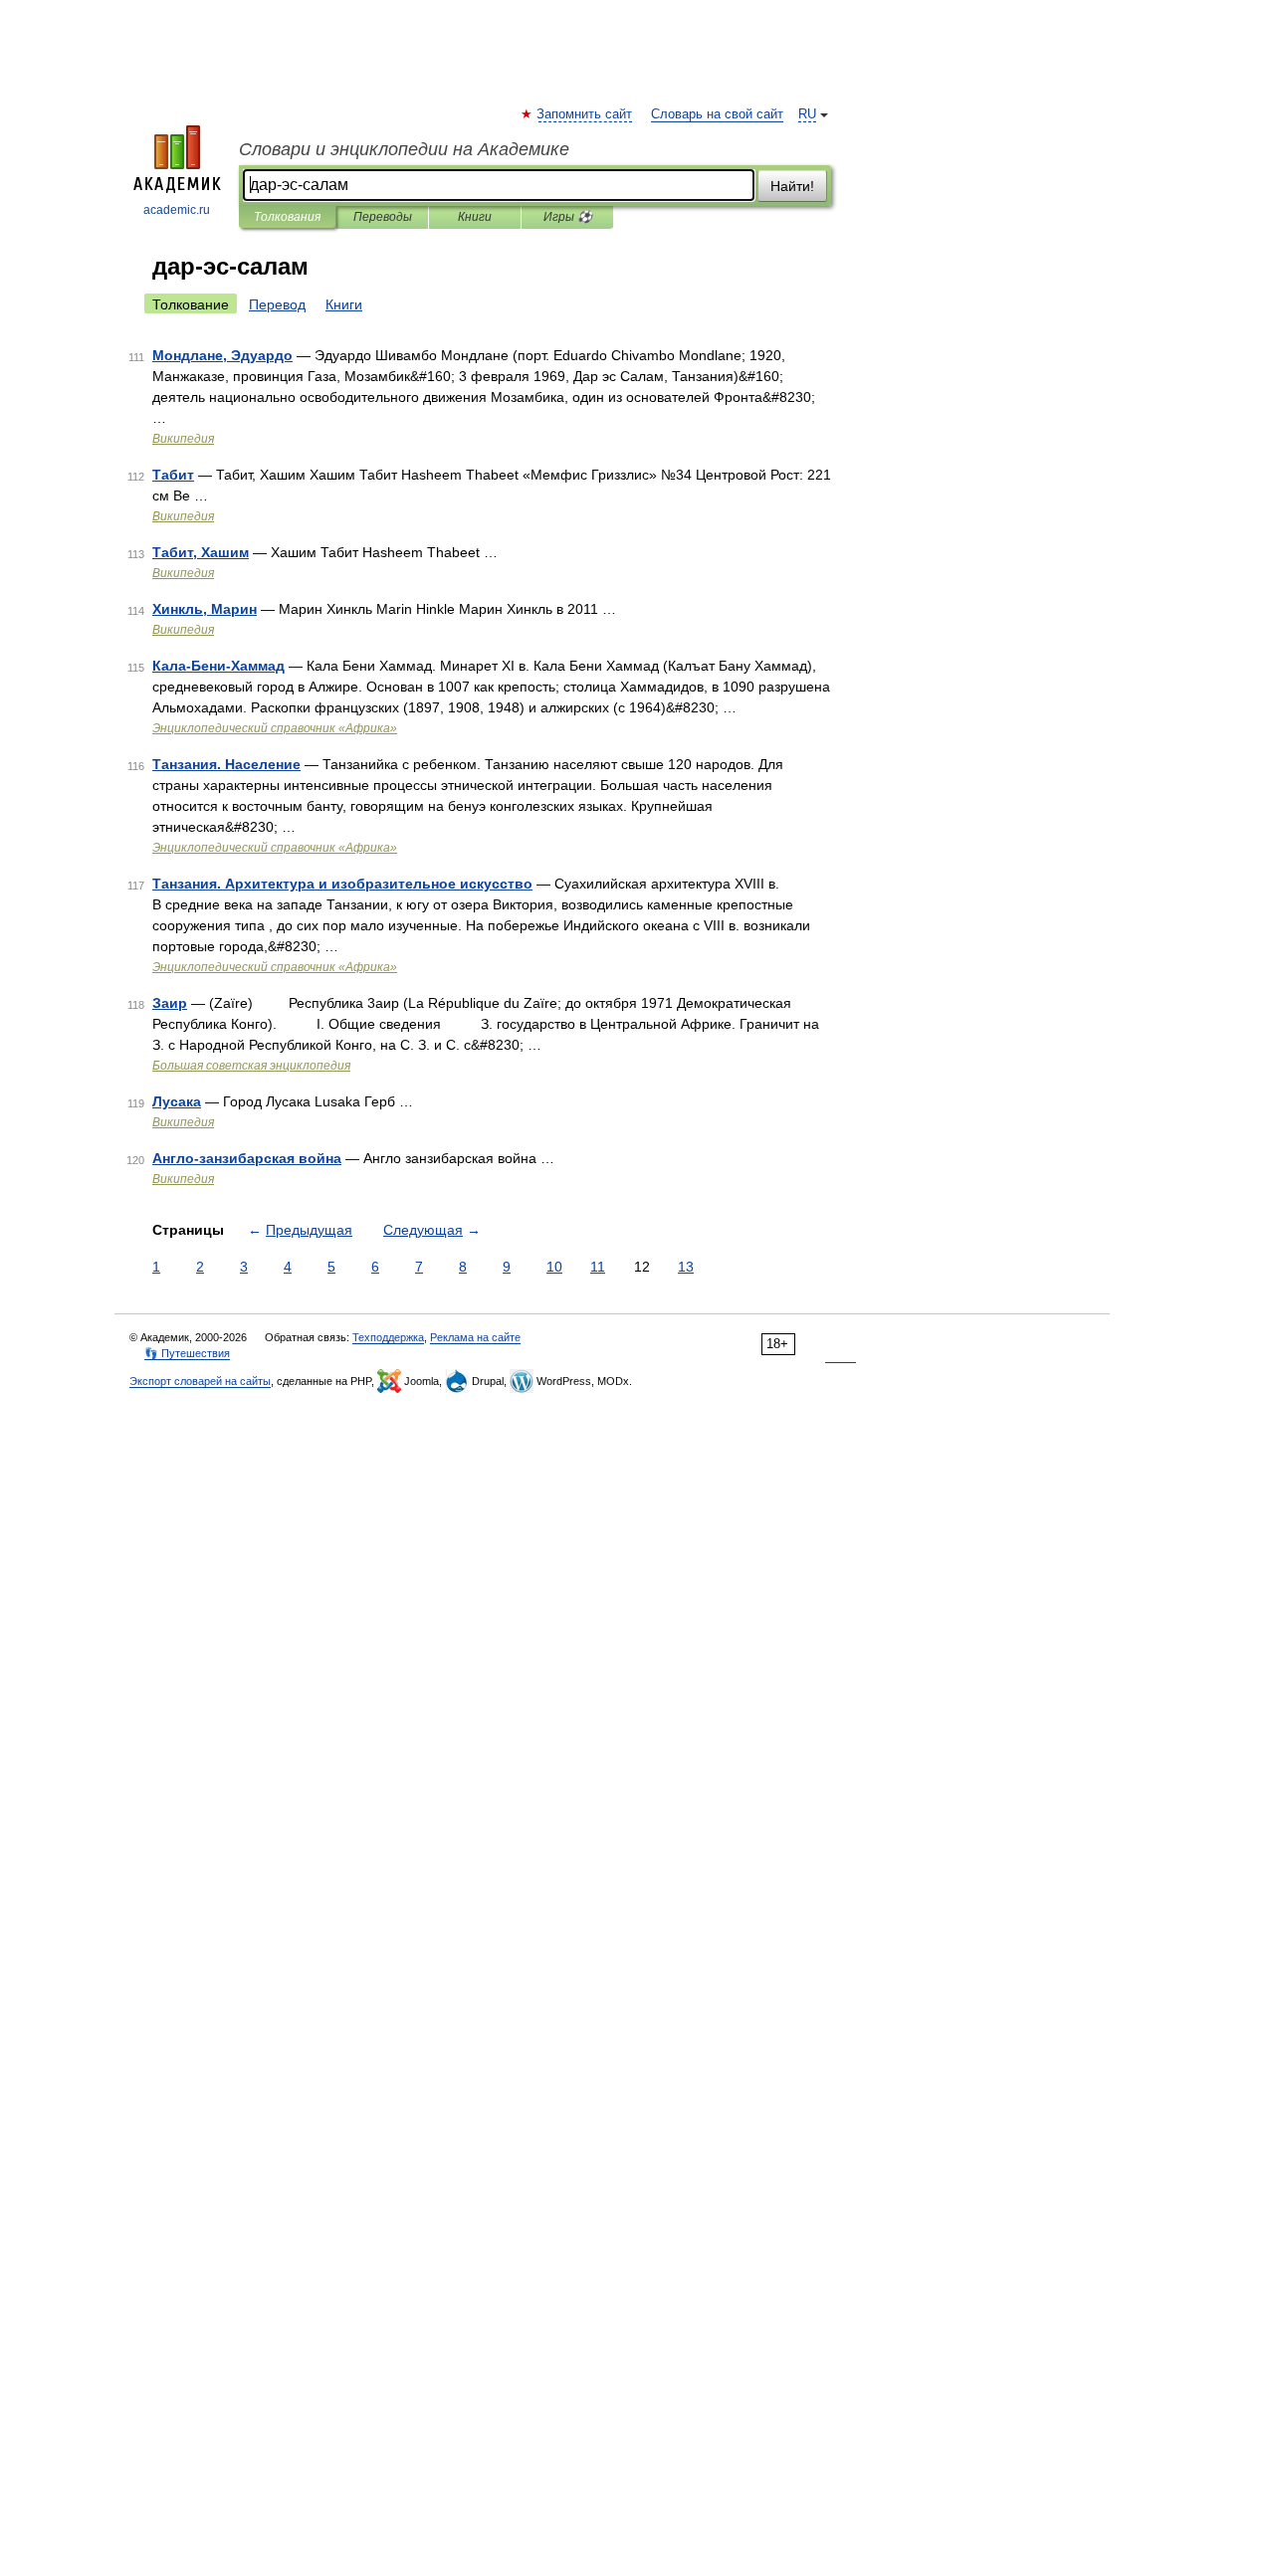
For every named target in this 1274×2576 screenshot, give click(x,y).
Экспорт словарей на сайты (200, 1381)
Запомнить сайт (585, 114)
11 (598, 1267)
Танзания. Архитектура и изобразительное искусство (342, 884)
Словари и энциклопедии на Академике (404, 149)
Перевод (277, 304)
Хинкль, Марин (205, 609)
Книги (475, 217)
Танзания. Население (226, 764)
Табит (173, 475)
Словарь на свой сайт (717, 114)
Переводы (383, 217)
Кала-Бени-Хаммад (218, 666)
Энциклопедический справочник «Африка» (275, 728)
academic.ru (177, 210)
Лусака (177, 1101)
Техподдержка (388, 1337)
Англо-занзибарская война (247, 1158)
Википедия (183, 439)
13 (686, 1267)
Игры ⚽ (568, 217)
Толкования (287, 217)
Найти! (792, 186)
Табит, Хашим (201, 552)
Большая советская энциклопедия (251, 1066)
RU (807, 114)
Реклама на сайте (475, 1337)
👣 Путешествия (187, 1353)
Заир (170, 1003)
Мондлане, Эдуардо (222, 355)
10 (554, 1267)
